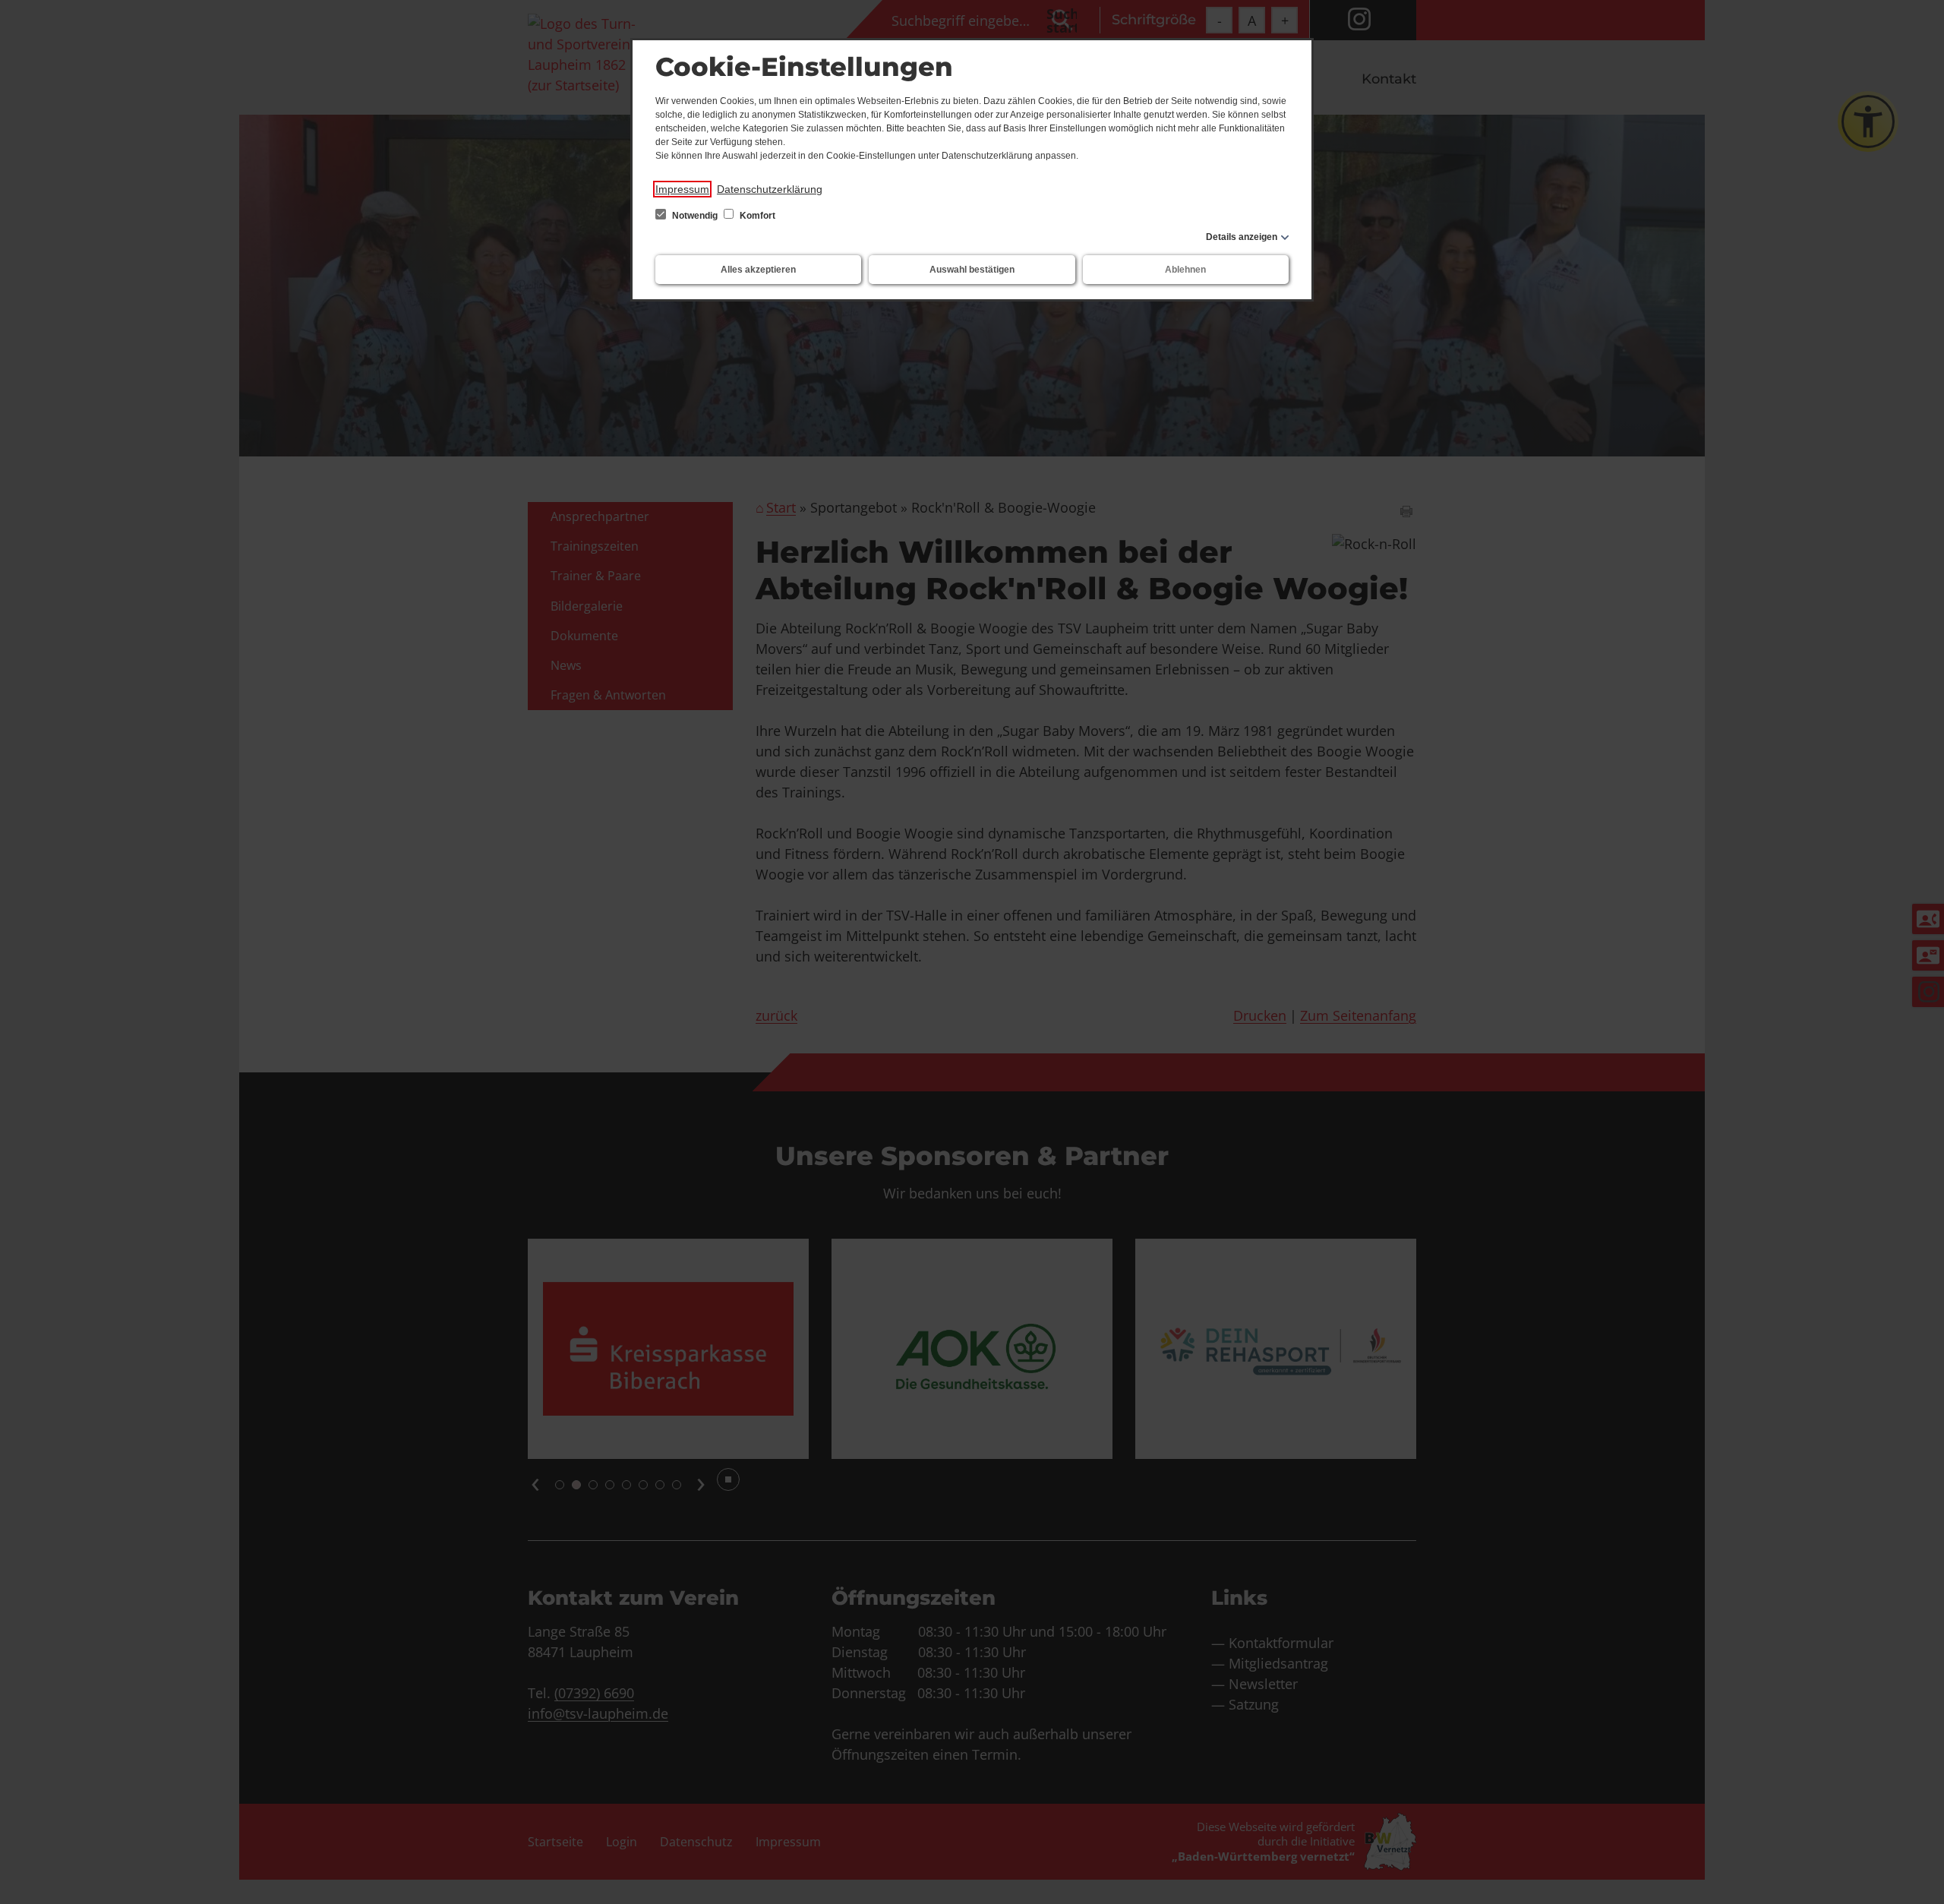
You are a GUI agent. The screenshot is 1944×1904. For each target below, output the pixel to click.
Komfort (756, 216)
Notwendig (695, 216)
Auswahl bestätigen (972, 270)
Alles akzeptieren (758, 270)
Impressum (682, 189)
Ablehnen (1185, 270)
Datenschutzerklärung (770, 189)
